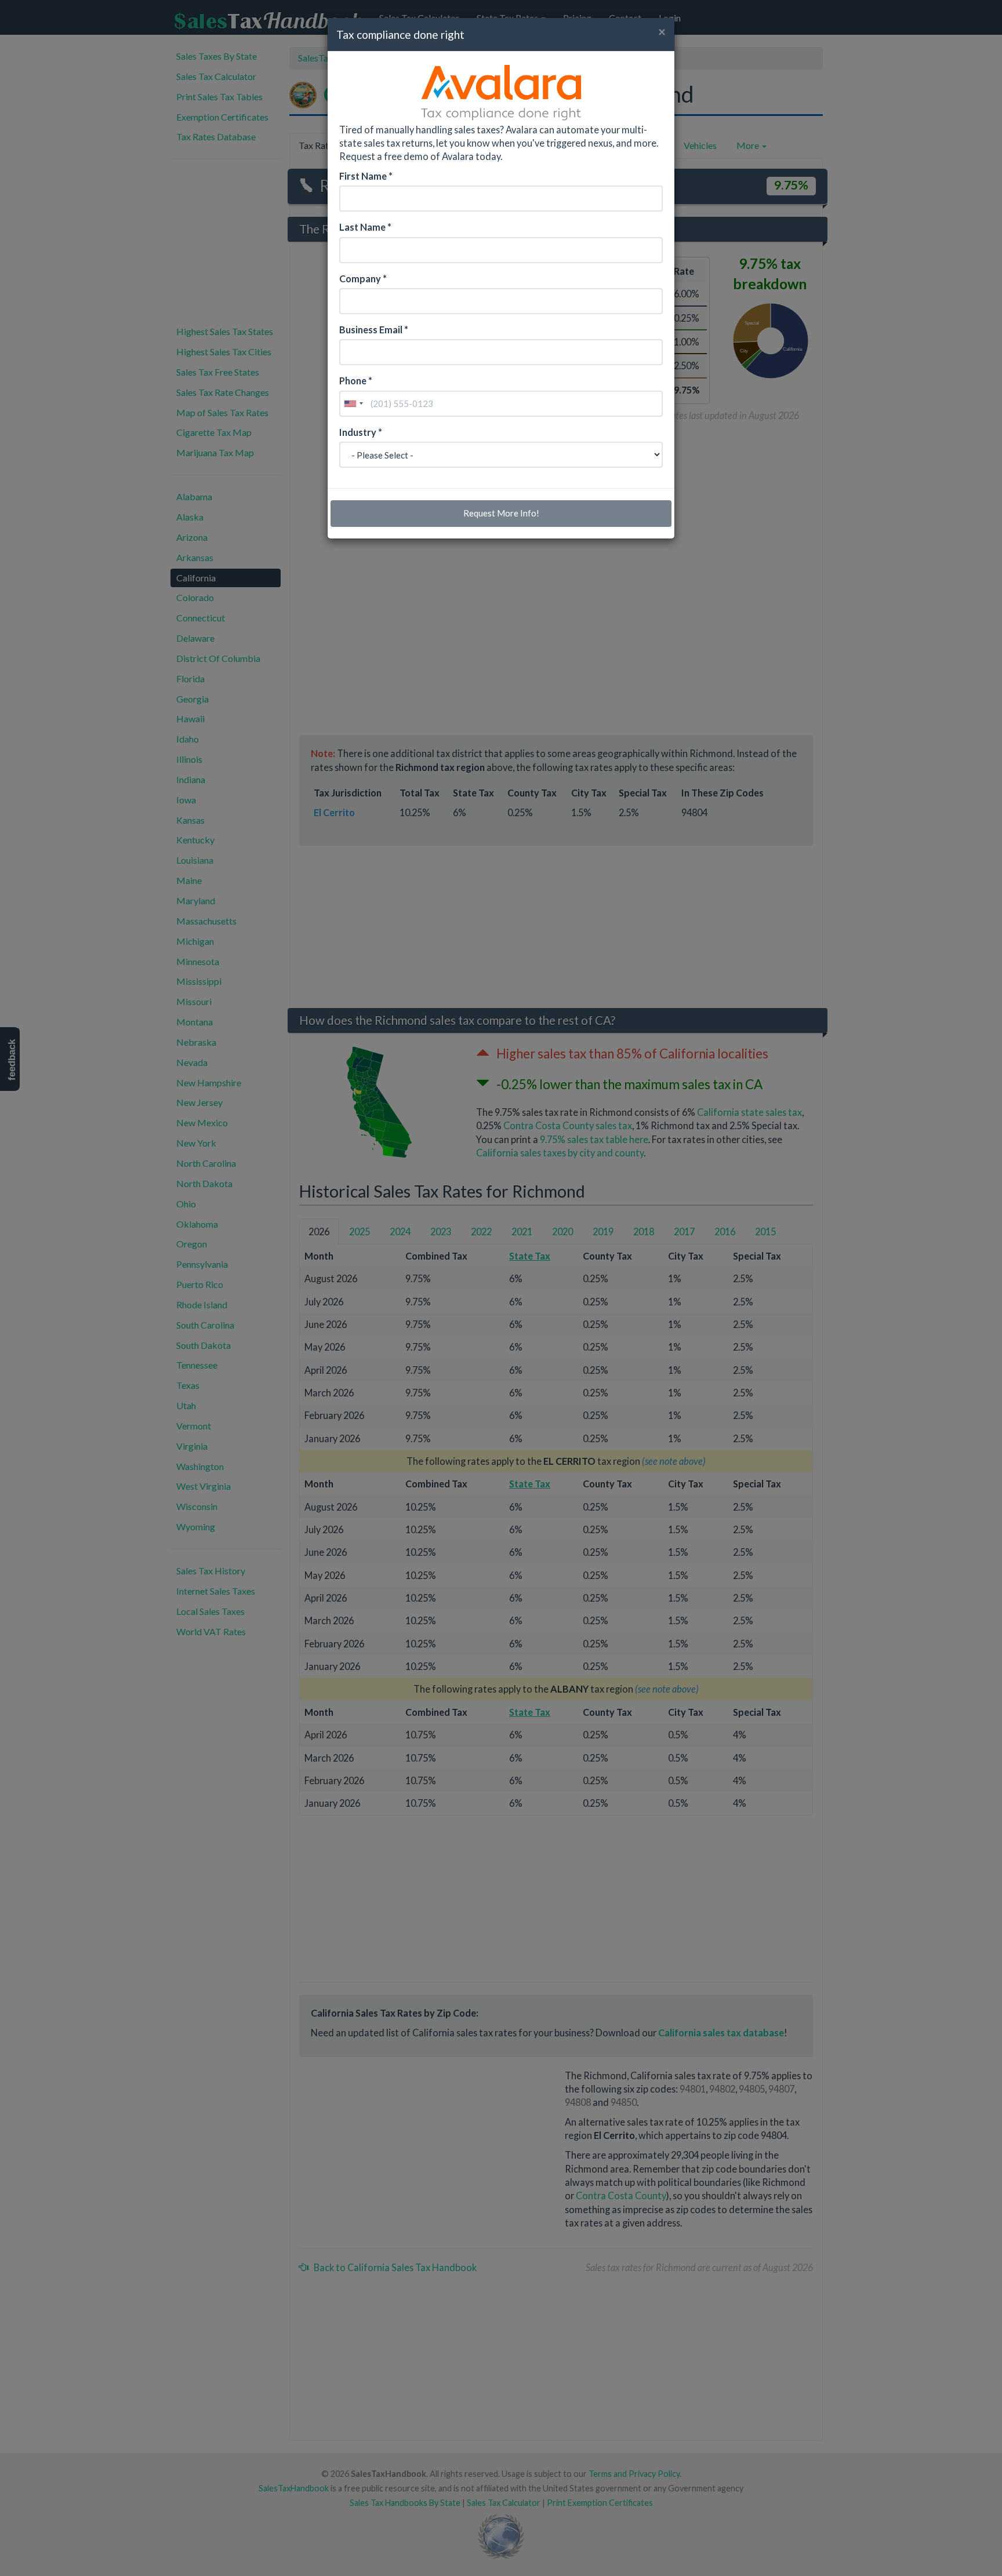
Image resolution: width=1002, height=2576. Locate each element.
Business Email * (374, 330)
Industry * (361, 432)
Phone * (356, 381)
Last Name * (365, 227)
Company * (363, 279)
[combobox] (353, 404)
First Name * (366, 176)
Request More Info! (501, 513)
